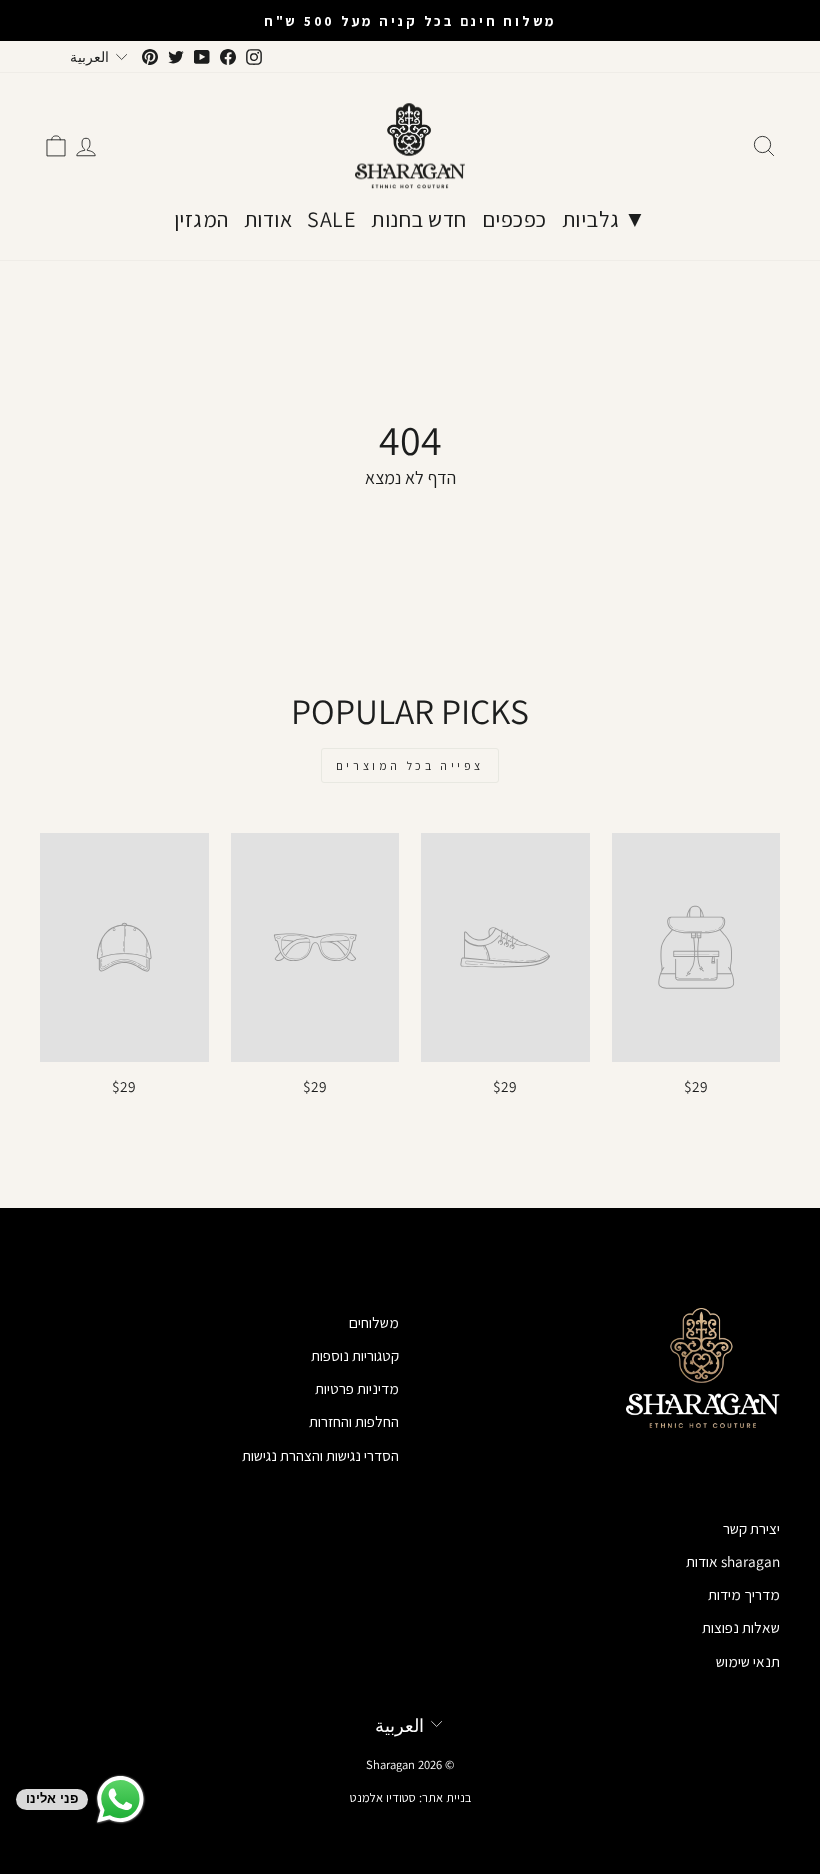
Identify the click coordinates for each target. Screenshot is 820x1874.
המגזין (201, 219)
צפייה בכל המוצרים (410, 765)
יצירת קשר (751, 1528)
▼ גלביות (604, 219)
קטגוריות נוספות (355, 1355)
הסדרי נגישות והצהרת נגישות (320, 1455)
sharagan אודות (733, 1561)
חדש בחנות (419, 219)
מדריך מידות (744, 1594)
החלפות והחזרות (354, 1421)
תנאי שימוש (748, 1661)
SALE (331, 219)
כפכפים (514, 219)
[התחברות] (86, 146)
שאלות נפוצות (741, 1627)
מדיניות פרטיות (357, 1388)
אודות (268, 219)
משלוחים (374, 1322)
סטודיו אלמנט (383, 1797)
